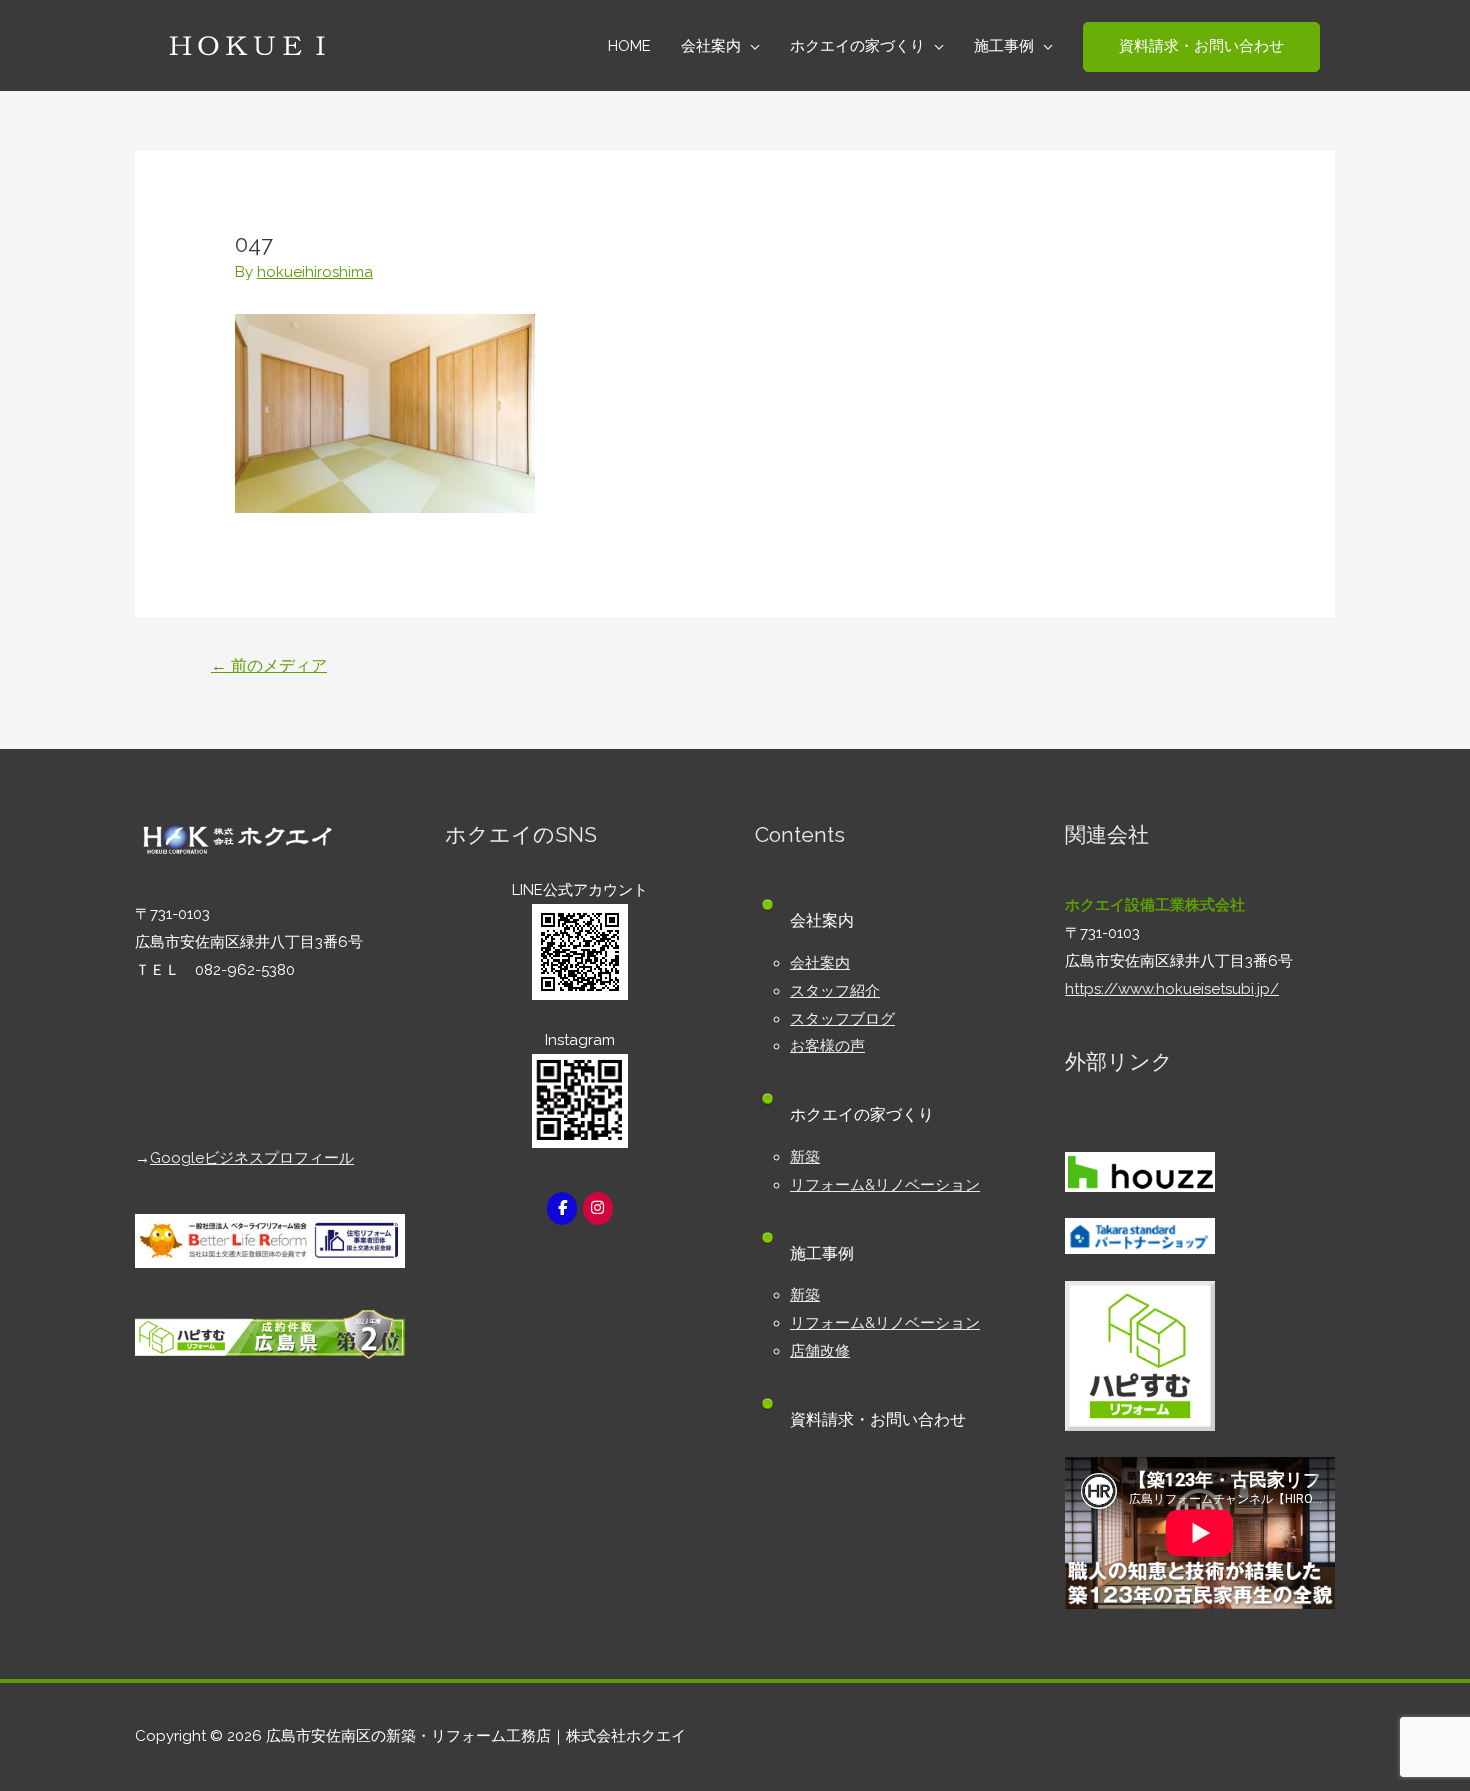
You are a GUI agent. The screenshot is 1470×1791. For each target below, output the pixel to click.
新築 (805, 1157)
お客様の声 (827, 1046)
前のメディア (269, 665)
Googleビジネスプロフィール (252, 1158)
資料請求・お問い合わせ (878, 1419)
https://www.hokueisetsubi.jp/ (1172, 989)
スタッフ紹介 (835, 991)
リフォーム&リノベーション (885, 1185)
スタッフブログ (842, 1019)
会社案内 (820, 963)
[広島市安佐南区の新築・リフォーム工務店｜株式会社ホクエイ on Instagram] (598, 1208)
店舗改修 (820, 1351)
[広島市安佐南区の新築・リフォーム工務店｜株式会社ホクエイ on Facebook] (562, 1208)
